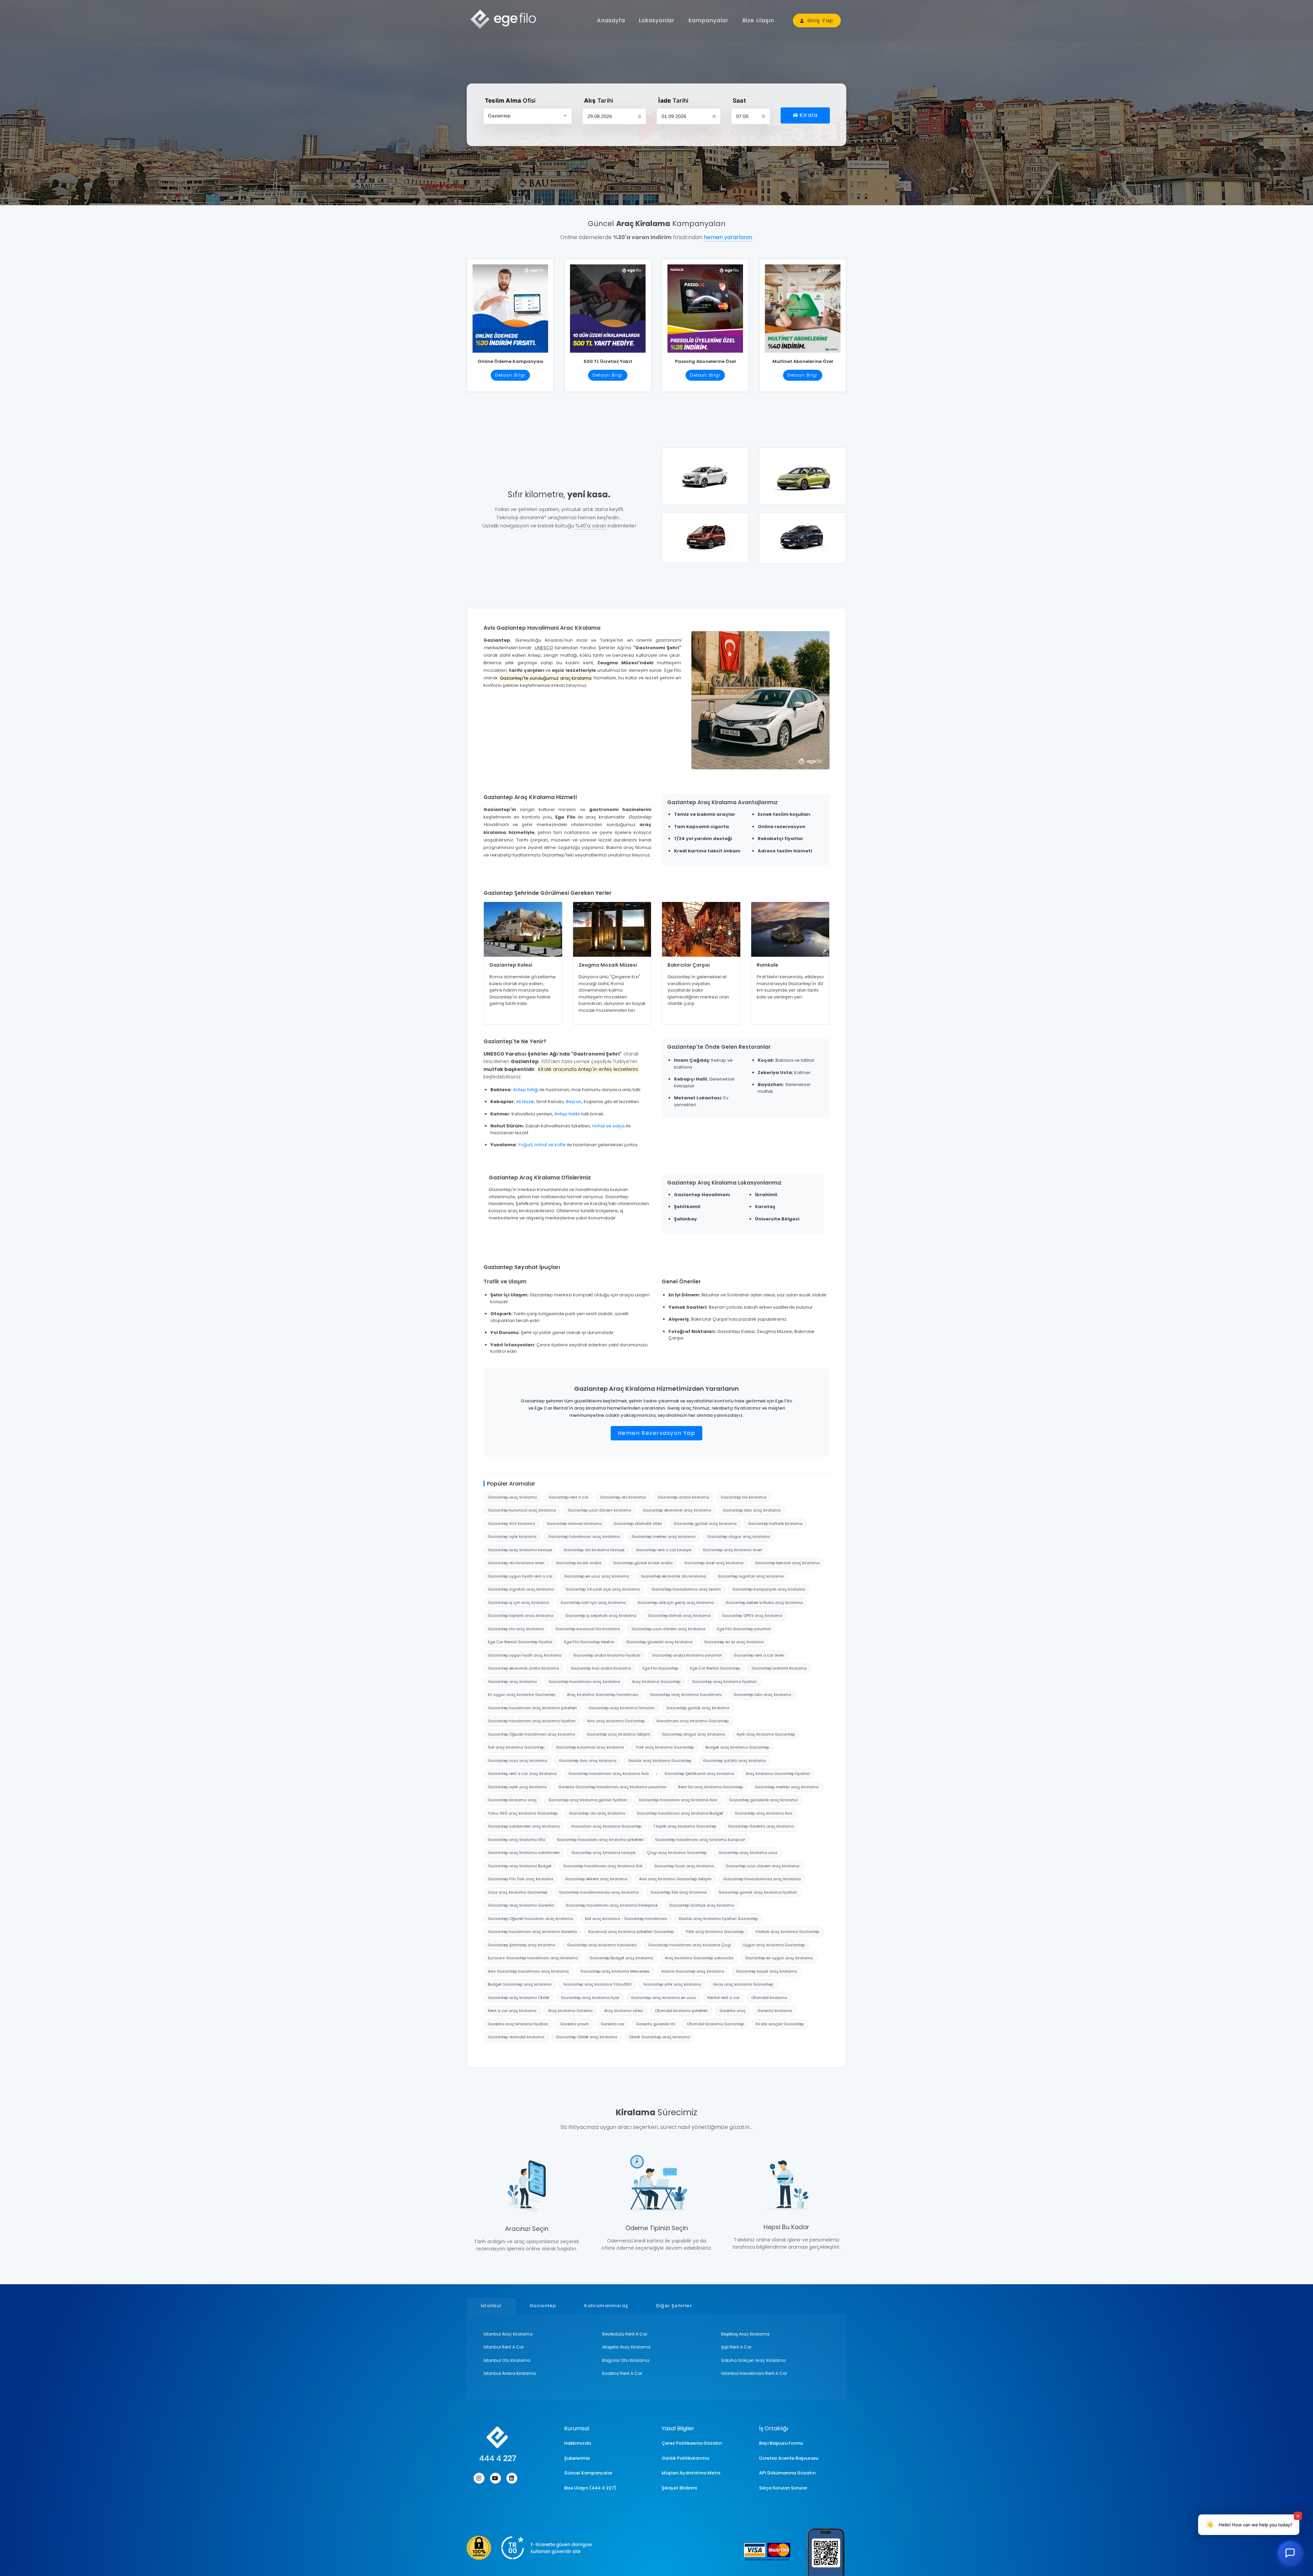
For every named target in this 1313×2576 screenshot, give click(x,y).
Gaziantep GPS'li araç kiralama (752, 1616)
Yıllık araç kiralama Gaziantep (715, 1932)
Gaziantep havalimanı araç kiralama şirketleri (532, 1708)
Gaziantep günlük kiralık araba (643, 1563)
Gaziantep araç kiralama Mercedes (615, 1971)
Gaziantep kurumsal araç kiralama (522, 1510)
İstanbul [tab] (491, 2306)
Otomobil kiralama (769, 1998)
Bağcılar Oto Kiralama (626, 2360)
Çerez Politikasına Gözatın (692, 2443)
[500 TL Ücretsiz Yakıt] (608, 306)
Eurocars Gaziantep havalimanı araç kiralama (533, 1958)
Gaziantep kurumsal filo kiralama (588, 1629)
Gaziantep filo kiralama (744, 1497)
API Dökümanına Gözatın (787, 2473)
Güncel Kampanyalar (588, 2473)
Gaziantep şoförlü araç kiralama (734, 1761)
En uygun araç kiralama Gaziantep (522, 1695)
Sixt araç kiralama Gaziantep (516, 1747)
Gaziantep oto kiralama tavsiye (594, 1550)
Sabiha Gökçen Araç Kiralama (753, 2360)
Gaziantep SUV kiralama (512, 1524)
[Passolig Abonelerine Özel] (705, 306)
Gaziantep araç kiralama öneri (732, 1550)
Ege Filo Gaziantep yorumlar (744, 1629)
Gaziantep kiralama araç (512, 1800)
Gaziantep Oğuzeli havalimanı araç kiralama (532, 1734)
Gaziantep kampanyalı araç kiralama (769, 1589)
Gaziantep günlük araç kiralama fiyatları (758, 1892)
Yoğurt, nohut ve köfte (542, 1145)
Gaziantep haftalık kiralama (775, 1524)
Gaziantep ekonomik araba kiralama (523, 1668)
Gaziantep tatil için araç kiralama (593, 1603)
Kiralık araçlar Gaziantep (780, 2024)
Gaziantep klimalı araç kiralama (679, 1616)
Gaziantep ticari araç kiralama (684, 1866)
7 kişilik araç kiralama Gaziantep (685, 1826)
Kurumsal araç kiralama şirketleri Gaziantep (631, 1932)
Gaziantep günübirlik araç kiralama (763, 1800)
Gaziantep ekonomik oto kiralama (673, 1576)
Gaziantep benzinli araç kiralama (787, 1563)
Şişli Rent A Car (736, 2347)
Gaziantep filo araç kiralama (516, 1629)
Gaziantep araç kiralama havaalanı (602, 1945)
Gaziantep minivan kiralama (574, 1524)
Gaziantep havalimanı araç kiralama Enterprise (612, 1905)
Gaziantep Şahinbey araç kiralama (522, 1945)
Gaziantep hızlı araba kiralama (601, 1668)
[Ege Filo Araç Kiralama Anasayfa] (506, 19)
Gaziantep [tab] (543, 2306)
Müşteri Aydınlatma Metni (691, 2473)
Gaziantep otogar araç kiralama (739, 1537)
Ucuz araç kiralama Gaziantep (518, 1892)
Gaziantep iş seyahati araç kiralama (601, 1616)
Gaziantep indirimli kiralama (779, 1668)
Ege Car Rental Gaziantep (715, 1668)
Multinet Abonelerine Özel (803, 361)
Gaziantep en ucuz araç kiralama (597, 1576)
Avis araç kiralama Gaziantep (616, 1721)
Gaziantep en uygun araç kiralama (779, 1958)
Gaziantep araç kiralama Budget (520, 1866)
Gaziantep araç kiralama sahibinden (524, 1853)
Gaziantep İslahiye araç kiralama (702, 1905)
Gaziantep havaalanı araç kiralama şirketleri (600, 1840)
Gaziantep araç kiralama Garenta (521, 1905)
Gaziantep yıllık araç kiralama (672, 1984)
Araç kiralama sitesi (624, 2011)
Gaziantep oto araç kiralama (597, 1813)
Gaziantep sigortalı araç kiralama (751, 1576)
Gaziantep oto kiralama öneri (516, 1563)
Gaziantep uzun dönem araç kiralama (668, 1629)
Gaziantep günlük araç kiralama (705, 1524)
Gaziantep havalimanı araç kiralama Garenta (532, 1932)
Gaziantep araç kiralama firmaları (622, 1708)
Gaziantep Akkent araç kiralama (596, 1879)
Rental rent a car (724, 1998)
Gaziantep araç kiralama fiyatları (724, 1682)
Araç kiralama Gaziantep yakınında (699, 1958)
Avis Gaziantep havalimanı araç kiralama (528, 1971)
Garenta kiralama (775, 2011)
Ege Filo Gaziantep (660, 1668)
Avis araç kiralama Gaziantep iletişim (675, 1879)
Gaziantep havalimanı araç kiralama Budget (680, 1813)
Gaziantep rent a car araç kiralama (522, 1774)
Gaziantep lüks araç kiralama (752, 1510)
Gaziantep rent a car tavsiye (664, 1550)
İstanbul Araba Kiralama (510, 2373)
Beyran (574, 1102)
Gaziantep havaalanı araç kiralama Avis (678, 1800)
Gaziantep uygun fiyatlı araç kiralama (525, 1655)
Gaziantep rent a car (568, 1497)
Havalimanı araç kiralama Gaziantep (693, 1721)
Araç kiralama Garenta (570, 2011)
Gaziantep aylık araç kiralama (517, 1787)
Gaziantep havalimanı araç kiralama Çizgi (690, 1945)
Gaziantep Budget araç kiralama (621, 1958)
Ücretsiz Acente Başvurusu (789, 2458)
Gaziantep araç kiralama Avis (764, 1813)
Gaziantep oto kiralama (623, 1497)
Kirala (808, 115)
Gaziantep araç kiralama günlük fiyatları (588, 1800)
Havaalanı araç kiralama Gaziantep (606, 1826)
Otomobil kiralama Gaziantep (715, 2024)
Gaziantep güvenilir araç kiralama (659, 1642)
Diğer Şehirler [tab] (674, 2306)
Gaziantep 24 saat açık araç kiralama (603, 1589)
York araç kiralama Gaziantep (665, 1747)
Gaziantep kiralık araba (579, 1563)
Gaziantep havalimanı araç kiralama (584, 1537)
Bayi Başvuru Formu (781, 2443)
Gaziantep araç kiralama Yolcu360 (597, 1984)
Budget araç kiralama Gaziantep (737, 1747)
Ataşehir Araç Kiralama (626, 2347)
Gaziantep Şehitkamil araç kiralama (699, 1774)
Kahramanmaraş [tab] (606, 2306)
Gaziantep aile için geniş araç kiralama (676, 1603)
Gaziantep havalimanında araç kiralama (599, 1892)
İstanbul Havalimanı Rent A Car (754, 2373)
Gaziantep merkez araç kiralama (664, 1537)
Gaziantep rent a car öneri (759, 1655)
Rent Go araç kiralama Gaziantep (711, 1787)
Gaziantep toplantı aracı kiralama (521, 1616)
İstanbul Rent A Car (504, 2347)
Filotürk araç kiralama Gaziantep (787, 1932)
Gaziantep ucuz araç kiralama (518, 1761)
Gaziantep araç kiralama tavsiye (520, 1550)
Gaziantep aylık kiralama (512, 1537)
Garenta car (613, 2024)
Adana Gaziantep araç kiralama (693, 1971)
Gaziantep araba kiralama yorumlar (687, 1655)
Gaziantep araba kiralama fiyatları (607, 1655)
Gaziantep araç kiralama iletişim (619, 1734)
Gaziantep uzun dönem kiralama (599, 1510)
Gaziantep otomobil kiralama (516, 2037)
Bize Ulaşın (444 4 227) (590, 2488)
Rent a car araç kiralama (512, 2011)
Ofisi (510, 101)
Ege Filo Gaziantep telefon (589, 1642)
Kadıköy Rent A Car (622, 2373)
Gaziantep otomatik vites (638, 1524)
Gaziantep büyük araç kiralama (766, 1971)
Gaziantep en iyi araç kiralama (734, 1642)
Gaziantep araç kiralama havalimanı (686, 1695)
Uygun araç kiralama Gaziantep (774, 1945)
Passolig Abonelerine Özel (705, 361)
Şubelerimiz (577, 2458)
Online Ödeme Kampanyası (510, 361)
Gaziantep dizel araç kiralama (714, 1563)
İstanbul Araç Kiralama (508, 2334)
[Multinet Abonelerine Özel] (803, 306)
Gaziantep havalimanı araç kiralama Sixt (603, 1866)
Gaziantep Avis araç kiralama (588, 1761)
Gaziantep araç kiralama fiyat (590, 1998)
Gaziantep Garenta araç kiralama (761, 1826)
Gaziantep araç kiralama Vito (516, 1840)
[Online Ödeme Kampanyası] (510, 306)
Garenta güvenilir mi (656, 2024)
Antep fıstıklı (567, 1114)
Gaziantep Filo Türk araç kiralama (521, 1879)
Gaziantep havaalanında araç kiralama (762, 1879)
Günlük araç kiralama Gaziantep (660, 1761)
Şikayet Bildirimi (679, 2488)
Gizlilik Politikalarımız (686, 2458)
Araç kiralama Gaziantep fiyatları (778, 1774)
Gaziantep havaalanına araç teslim (686, 1589)
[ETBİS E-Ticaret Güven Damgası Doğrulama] (529, 2548)
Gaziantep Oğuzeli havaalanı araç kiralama (530, 1919)
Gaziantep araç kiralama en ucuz (663, 1998)
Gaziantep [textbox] (499, 116)
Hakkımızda (578, 2443)
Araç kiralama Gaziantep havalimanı (603, 1695)
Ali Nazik (525, 1102)
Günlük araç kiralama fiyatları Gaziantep (718, 1919)
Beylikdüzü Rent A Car (625, 2334)
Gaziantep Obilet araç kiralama (587, 2037)
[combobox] (528, 116)
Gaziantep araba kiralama (683, 1497)
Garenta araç (733, 2011)
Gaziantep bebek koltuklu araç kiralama (764, 1603)
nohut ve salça (608, 1126)
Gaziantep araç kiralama (512, 1497)
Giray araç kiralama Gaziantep (743, 1984)
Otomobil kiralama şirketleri (681, 2011)
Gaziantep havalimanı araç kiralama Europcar (700, 1840)
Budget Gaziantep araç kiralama (520, 1984)
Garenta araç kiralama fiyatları (518, 2024)
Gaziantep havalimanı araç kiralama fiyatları (532, 1721)
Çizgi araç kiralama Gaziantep (677, 1853)
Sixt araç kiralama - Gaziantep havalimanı (626, 1919)
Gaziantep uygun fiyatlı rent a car (520, 1576)
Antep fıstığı (526, 1090)
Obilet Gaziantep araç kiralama (659, 2037)
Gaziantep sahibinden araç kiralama (524, 1826)
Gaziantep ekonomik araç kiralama (677, 1510)
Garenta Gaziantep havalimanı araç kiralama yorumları (612, 1787)
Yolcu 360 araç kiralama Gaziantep (523, 1813)
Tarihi (599, 101)
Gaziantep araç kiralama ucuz (748, 1853)
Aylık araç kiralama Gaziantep (766, 1734)
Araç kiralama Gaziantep (656, 1682)
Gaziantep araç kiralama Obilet (519, 1998)
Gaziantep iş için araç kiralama (518, 1603)
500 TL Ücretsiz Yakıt (608, 361)
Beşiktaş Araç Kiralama (745, 2334)
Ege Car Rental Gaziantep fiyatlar (520, 1642)
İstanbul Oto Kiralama (507, 2360)
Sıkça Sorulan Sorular (783, 2488)
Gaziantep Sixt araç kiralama (679, 1892)
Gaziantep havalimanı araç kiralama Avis (609, 1774)
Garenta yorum (575, 2024)
